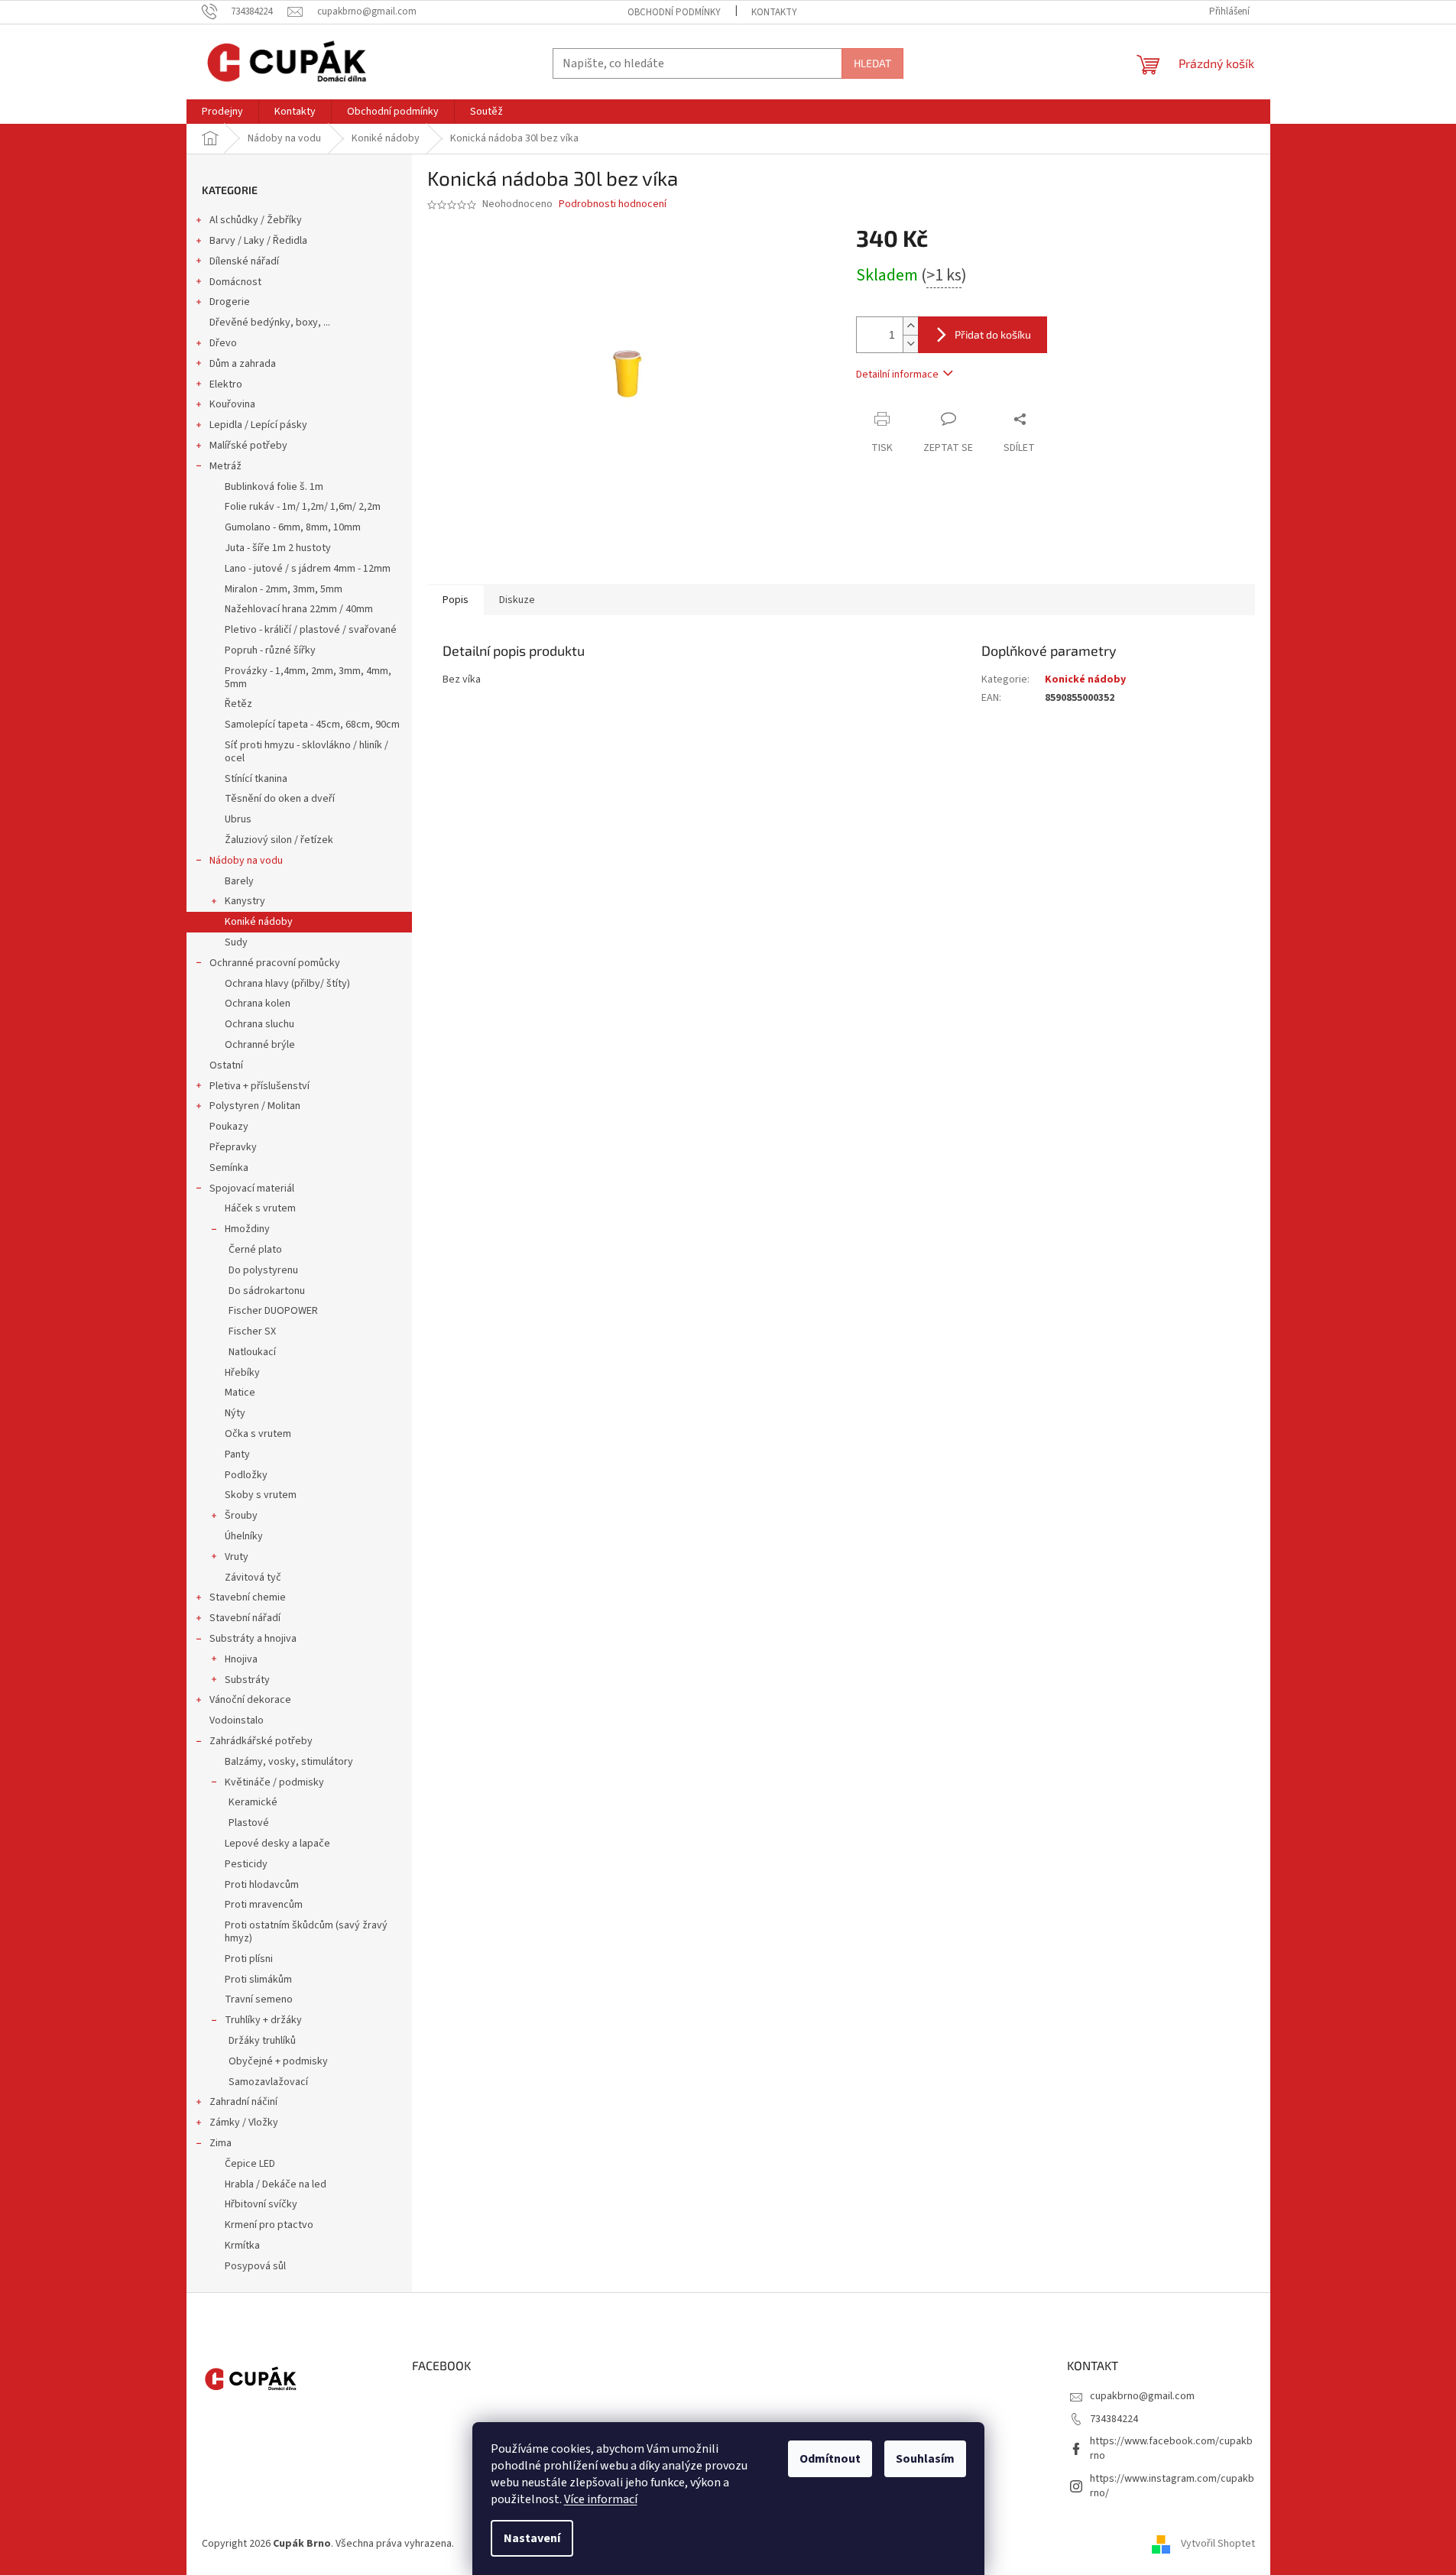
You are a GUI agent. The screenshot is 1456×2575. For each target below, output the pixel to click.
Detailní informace (897, 375)
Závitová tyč (253, 1578)
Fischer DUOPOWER (273, 1311)
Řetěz (238, 704)
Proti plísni (249, 1959)
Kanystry (245, 901)
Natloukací (252, 1352)
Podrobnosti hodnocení (613, 204)
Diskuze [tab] (517, 600)
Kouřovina (232, 404)
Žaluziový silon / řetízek (279, 840)
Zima (221, 2143)
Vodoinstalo (237, 1720)
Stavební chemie (248, 1597)
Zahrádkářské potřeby (261, 1741)
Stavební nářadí (245, 1618)
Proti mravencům (264, 1905)
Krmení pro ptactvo (269, 2225)
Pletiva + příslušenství (259, 1086)
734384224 (1114, 2419)
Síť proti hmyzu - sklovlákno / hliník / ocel (306, 752)
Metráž (225, 466)
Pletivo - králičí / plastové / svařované (311, 630)
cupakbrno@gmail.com (1142, 2396)
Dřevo (223, 343)
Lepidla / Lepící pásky (258, 425)
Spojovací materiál (252, 1189)
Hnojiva (241, 1659)
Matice (240, 1393)
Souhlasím (925, 2459)
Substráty (247, 1680)
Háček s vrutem (260, 1208)
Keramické (253, 1802)
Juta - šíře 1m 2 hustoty (278, 548)
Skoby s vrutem (261, 1495)
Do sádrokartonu (267, 1291)
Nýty (235, 1413)
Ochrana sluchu (259, 1024)
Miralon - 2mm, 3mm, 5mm (284, 589)
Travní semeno (259, 1999)
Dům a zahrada (243, 364)
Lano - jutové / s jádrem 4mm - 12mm (308, 569)
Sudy (236, 942)
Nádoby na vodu (246, 861)
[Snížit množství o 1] (910, 344)
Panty (237, 1455)
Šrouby (241, 1516)
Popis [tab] (456, 600)
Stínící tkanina (256, 779)
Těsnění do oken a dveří (280, 799)
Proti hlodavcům (262, 1885)
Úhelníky (244, 1536)
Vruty (237, 1557)
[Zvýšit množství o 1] (910, 326)
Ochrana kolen (258, 1004)
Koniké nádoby (259, 922)
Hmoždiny (247, 1229)
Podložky (246, 1475)
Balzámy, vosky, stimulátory (289, 1762)
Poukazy (229, 1127)
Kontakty (774, 12)
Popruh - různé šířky (270, 650)
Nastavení (532, 2538)
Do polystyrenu (263, 1270)
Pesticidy (246, 1864)
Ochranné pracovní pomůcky (275, 963)
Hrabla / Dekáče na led (276, 2184)
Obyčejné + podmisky (278, 2061)
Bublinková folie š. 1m (274, 487)
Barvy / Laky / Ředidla (258, 241)
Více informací (601, 2499)
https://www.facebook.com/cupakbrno (1171, 2449)
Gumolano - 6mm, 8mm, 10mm (293, 527)
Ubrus (238, 819)
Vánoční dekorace (250, 1700)
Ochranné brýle (260, 1045)
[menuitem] (222, 112)
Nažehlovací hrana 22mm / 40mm (299, 609)
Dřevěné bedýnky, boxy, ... (270, 323)
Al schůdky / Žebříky (256, 220)
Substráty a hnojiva (253, 1639)
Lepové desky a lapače (277, 1844)
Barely (239, 881)
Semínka (229, 1168)
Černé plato (255, 1250)
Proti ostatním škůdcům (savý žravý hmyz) (306, 1932)
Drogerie (230, 302)
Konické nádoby (1085, 679)
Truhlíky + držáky (263, 2020)
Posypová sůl (255, 2266)
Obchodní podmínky (674, 12)
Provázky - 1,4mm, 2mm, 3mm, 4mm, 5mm (308, 678)
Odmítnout (830, 2459)
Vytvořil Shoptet (1218, 2544)
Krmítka (242, 2246)
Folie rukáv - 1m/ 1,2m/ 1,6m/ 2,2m (303, 507)
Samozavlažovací (268, 2082)
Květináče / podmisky (274, 1782)
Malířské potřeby (248, 446)
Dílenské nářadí (244, 261)
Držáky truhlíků (262, 2041)
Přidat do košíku (993, 334)
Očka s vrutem (258, 1434)
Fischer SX (252, 1331)
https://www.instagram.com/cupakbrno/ (1172, 2486)
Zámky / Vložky (244, 2123)
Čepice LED (250, 2164)
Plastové (249, 1823)
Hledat (872, 63)
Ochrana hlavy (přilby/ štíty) (287, 984)
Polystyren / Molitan (255, 1106)
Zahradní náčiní (243, 2102)
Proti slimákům (258, 1980)
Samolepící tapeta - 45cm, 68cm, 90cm (312, 725)
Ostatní (226, 1065)
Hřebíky (242, 1373)
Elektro (226, 384)
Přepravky (233, 1147)
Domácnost (235, 282)
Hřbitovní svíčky (261, 2204)
